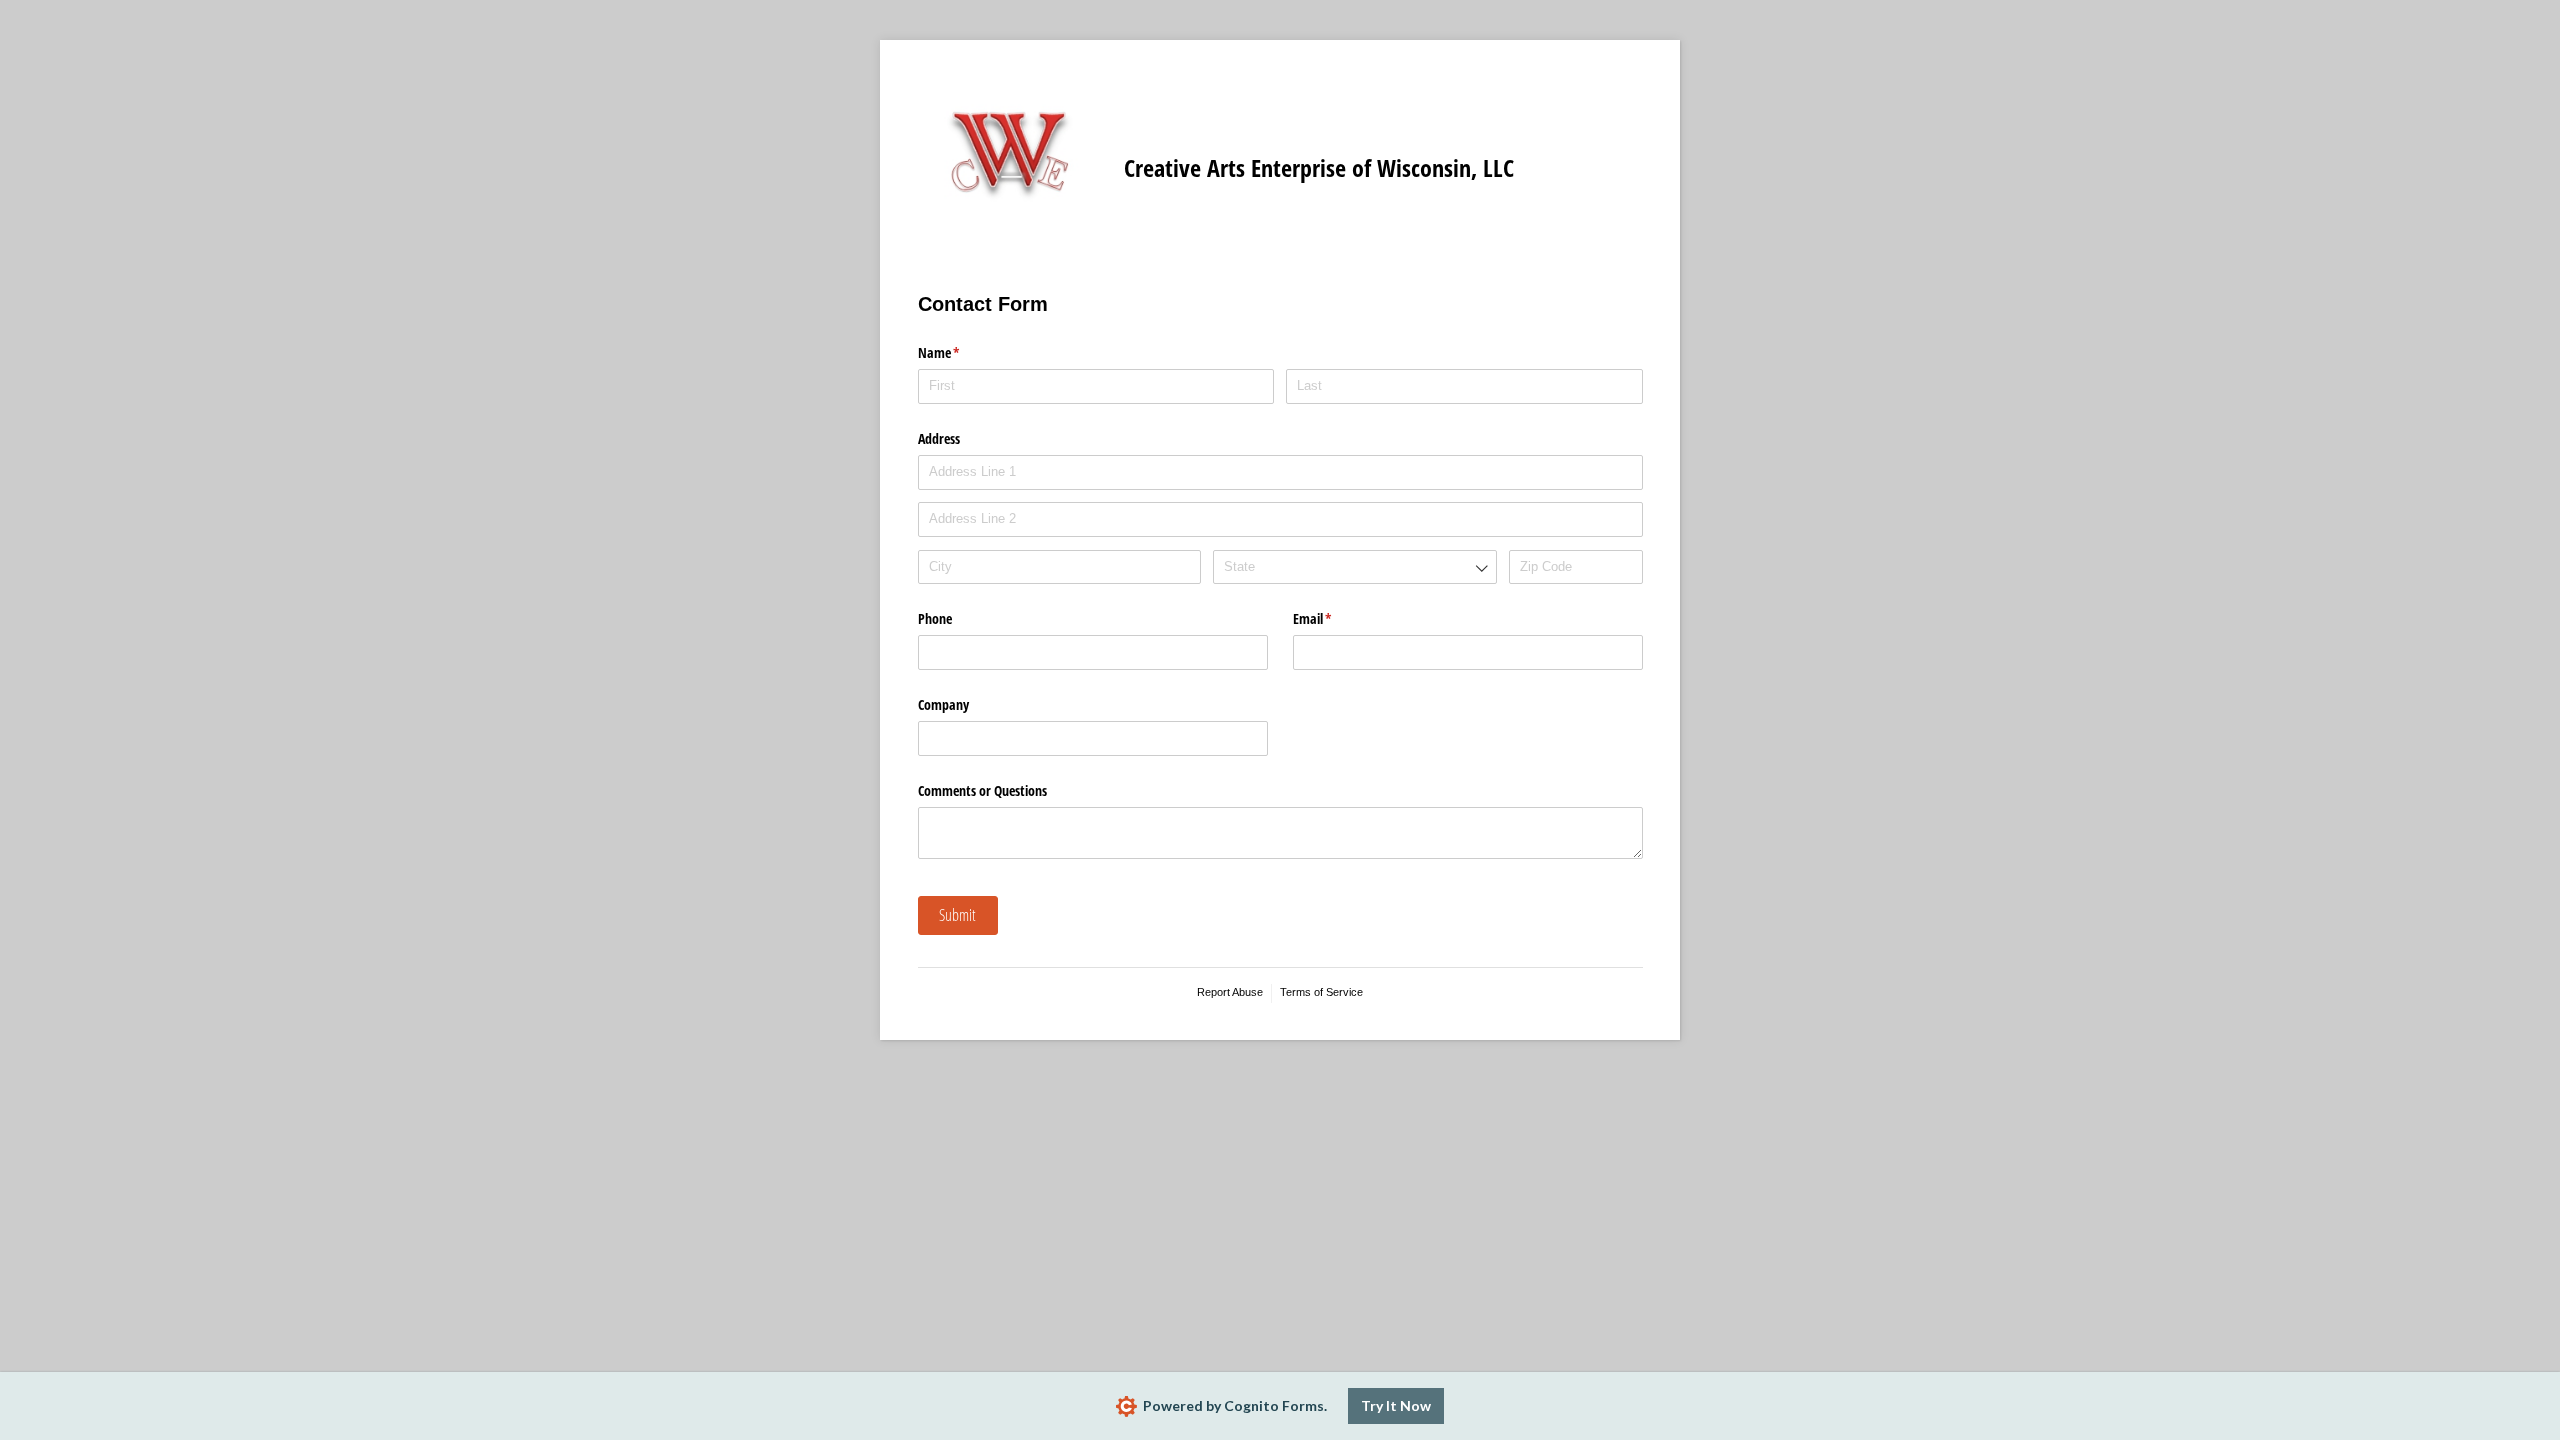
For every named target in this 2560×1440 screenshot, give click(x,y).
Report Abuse (1230, 992)
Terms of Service (1321, 992)
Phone (935, 618)
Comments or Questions (982, 790)
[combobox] (1354, 567)
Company (943, 704)
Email (1336, 618)
